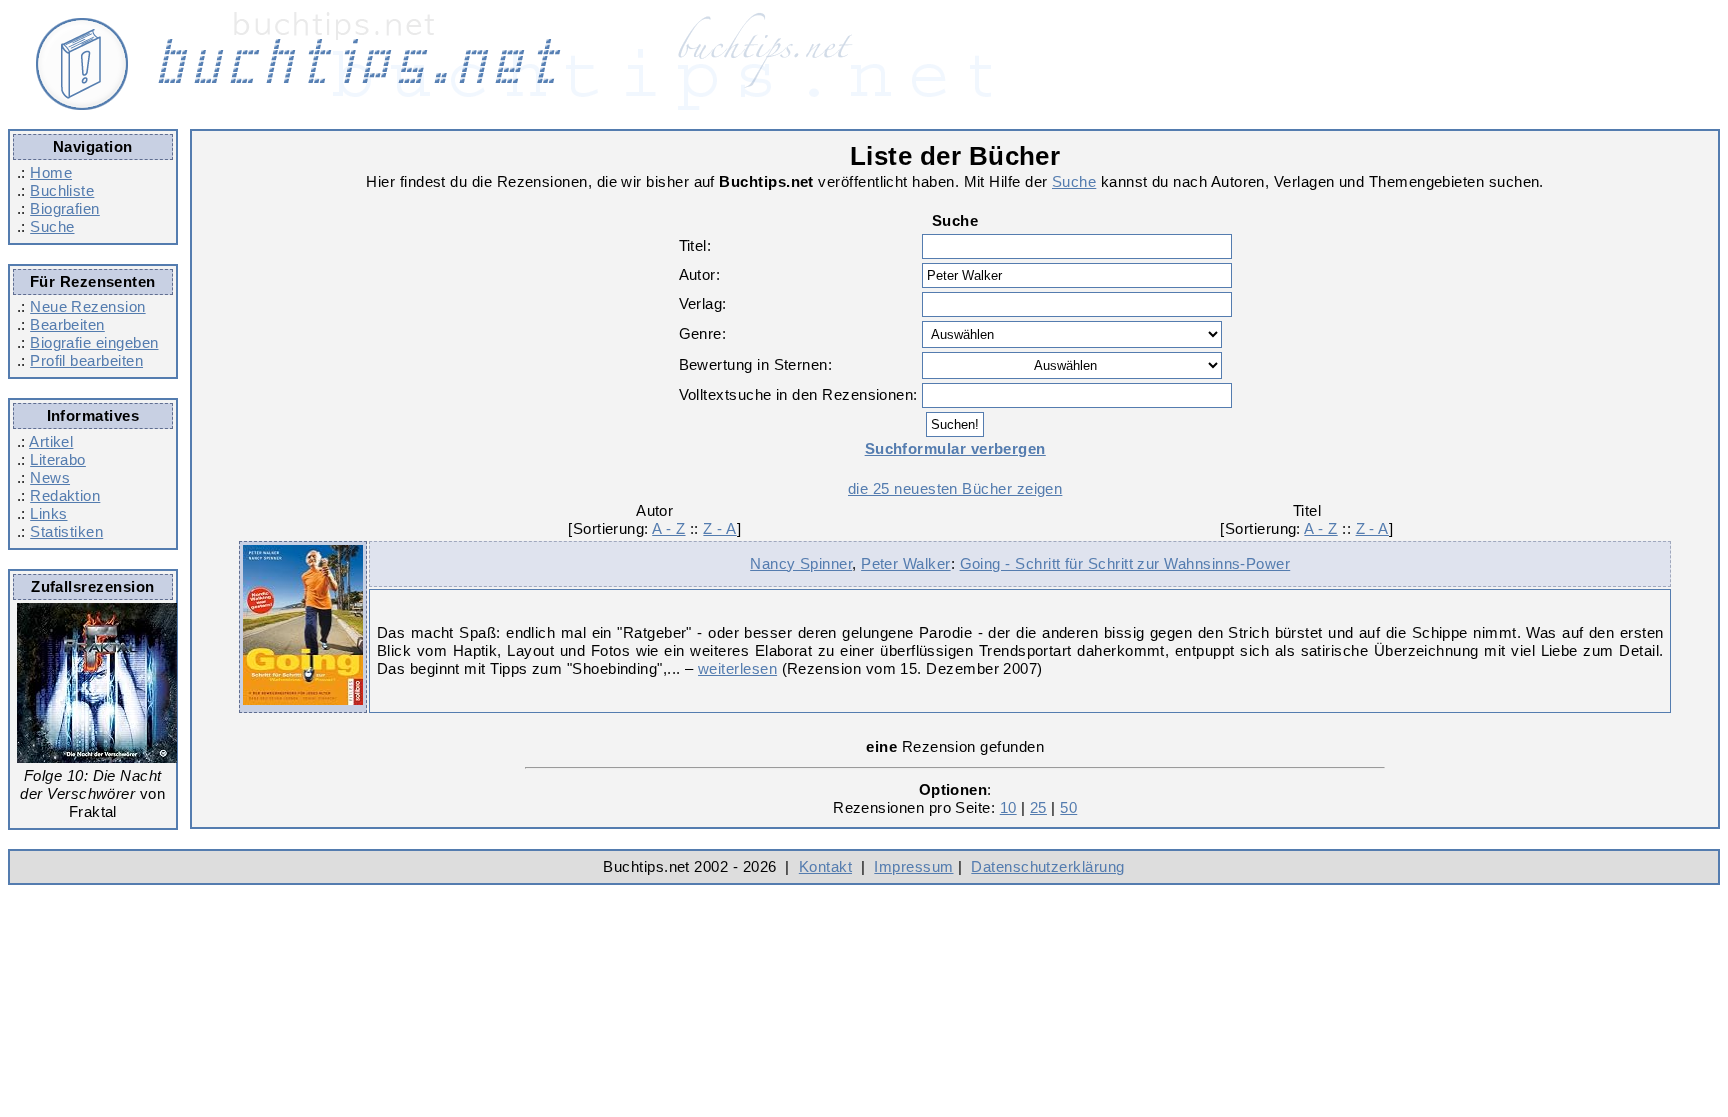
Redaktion (65, 495)
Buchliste (62, 190)
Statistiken (66, 531)
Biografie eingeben (94, 342)
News (50, 477)
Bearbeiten (67, 324)
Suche (52, 226)
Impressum (913, 866)
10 (1008, 807)
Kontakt (825, 866)
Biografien (65, 208)
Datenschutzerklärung (1047, 866)
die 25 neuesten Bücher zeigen (955, 488)
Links (48, 513)
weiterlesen (737, 668)
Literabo (58, 459)
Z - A (719, 528)
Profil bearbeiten (86, 360)
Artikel (51, 441)
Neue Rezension (87, 306)
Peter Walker (906, 563)
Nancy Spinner (801, 563)
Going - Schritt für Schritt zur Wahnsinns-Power (1125, 563)
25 (1038, 807)
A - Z (668, 528)
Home (51, 172)
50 (1068, 807)
